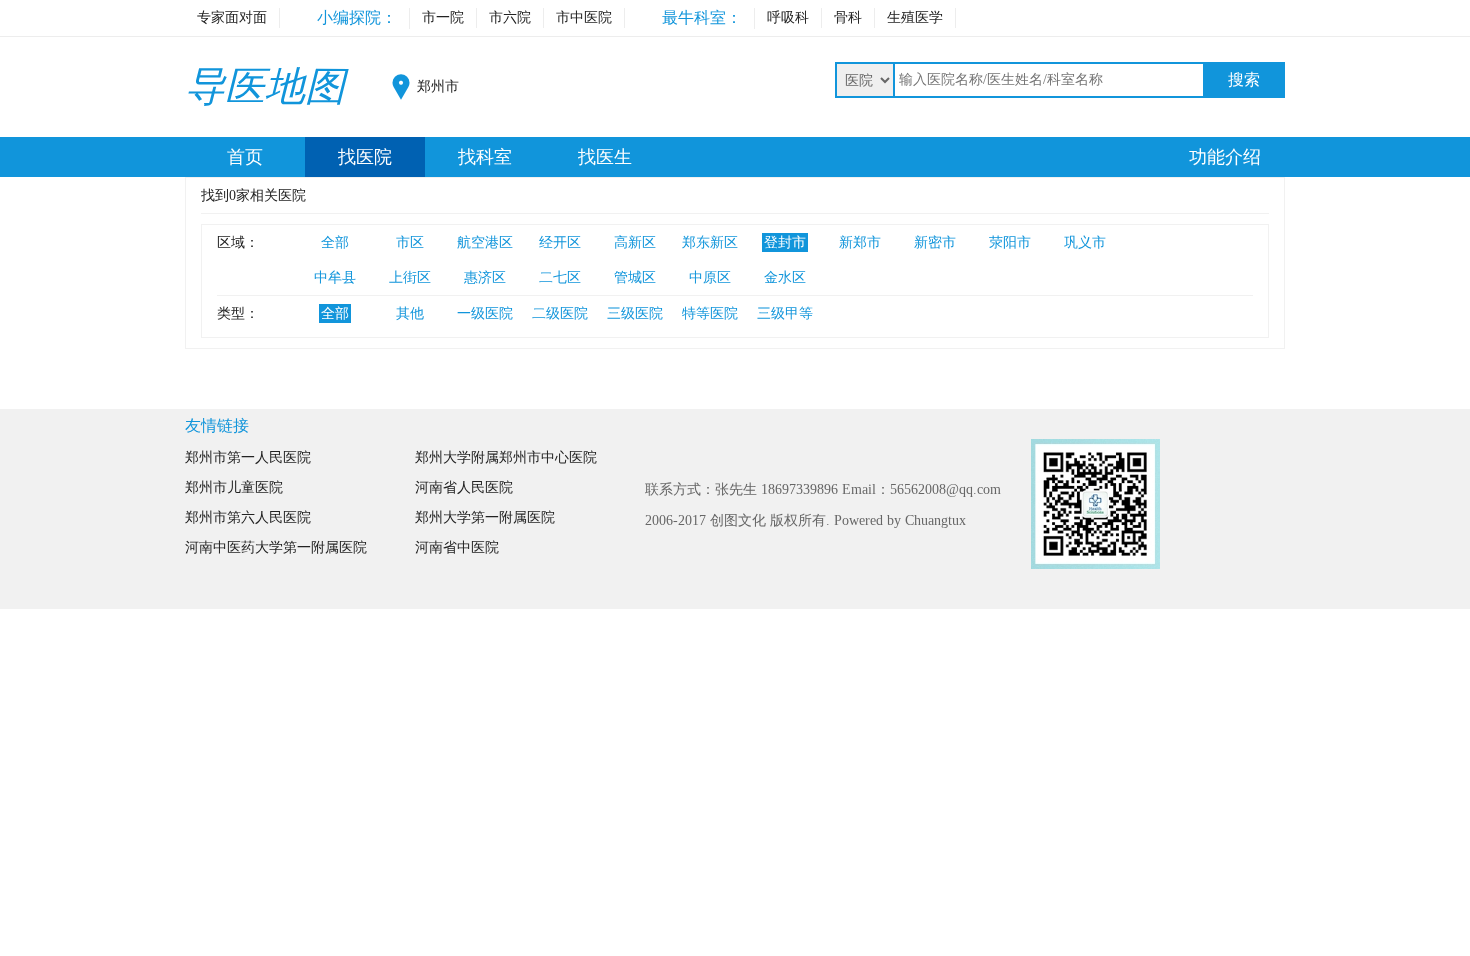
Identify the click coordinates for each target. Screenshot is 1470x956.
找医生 (605, 157)
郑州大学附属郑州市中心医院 (506, 457)
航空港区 (485, 242)
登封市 (785, 242)
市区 (410, 242)
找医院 (365, 157)
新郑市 (860, 242)
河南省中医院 (457, 547)
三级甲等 (785, 313)
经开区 (560, 242)
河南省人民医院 (464, 487)
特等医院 (710, 313)
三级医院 (635, 313)
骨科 (848, 17)
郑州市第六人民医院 (248, 517)
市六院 (510, 17)
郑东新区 (710, 242)
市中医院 (584, 17)
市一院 (443, 17)
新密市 (935, 242)
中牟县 (335, 277)
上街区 (410, 277)
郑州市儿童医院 (234, 487)
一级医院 (485, 313)
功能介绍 (1225, 157)
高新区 (635, 242)
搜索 (1244, 79)
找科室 (485, 157)
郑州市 (438, 86)
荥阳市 (1010, 242)
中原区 (710, 277)
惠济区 (485, 277)
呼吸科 (788, 17)
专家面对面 (232, 17)
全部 (335, 242)
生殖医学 (915, 17)
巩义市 (1085, 242)
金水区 (785, 277)
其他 (410, 313)
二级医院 (560, 313)
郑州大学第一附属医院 (485, 517)
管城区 (635, 277)
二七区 (560, 277)
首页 (245, 157)
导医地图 (265, 86)
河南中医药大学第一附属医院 (276, 547)
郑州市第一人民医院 (248, 457)
